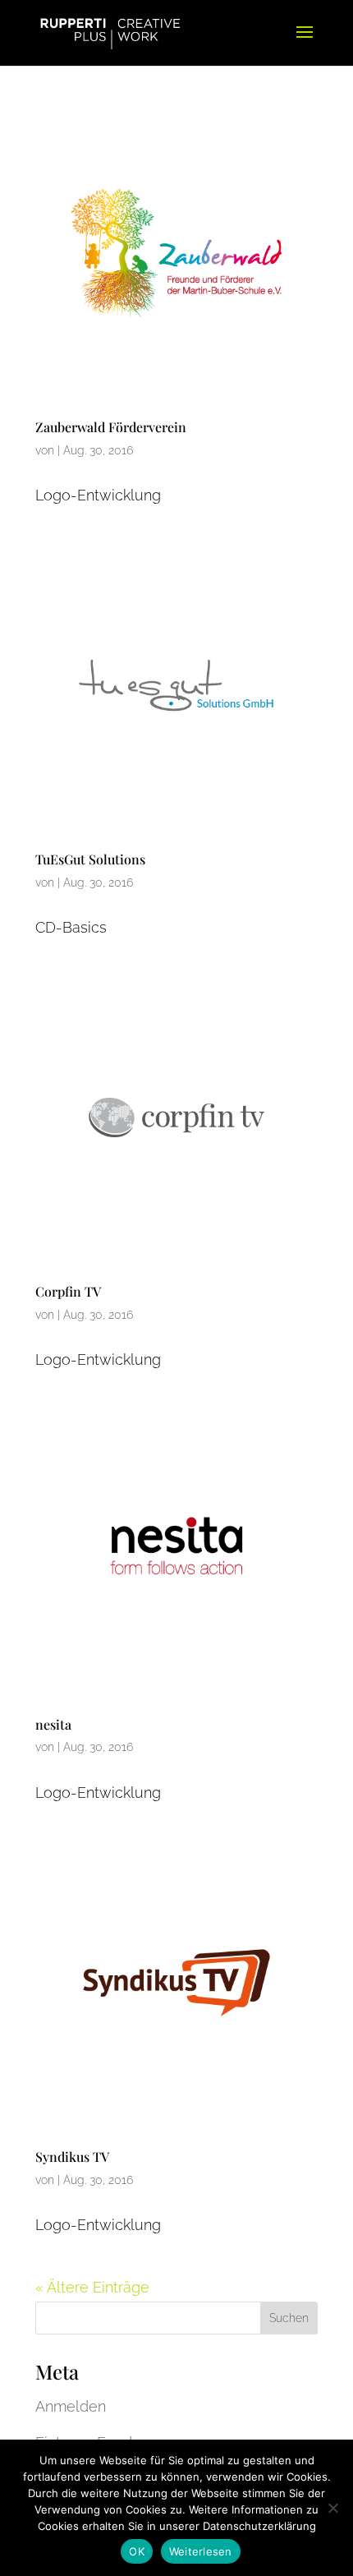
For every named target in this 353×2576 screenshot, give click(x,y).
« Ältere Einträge (92, 2287)
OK (137, 2551)
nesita (53, 1724)
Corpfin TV (68, 1291)
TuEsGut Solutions (90, 859)
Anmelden (71, 2406)
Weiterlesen (201, 2551)
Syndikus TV (72, 2157)
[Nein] (332, 2508)
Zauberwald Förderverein (111, 427)
